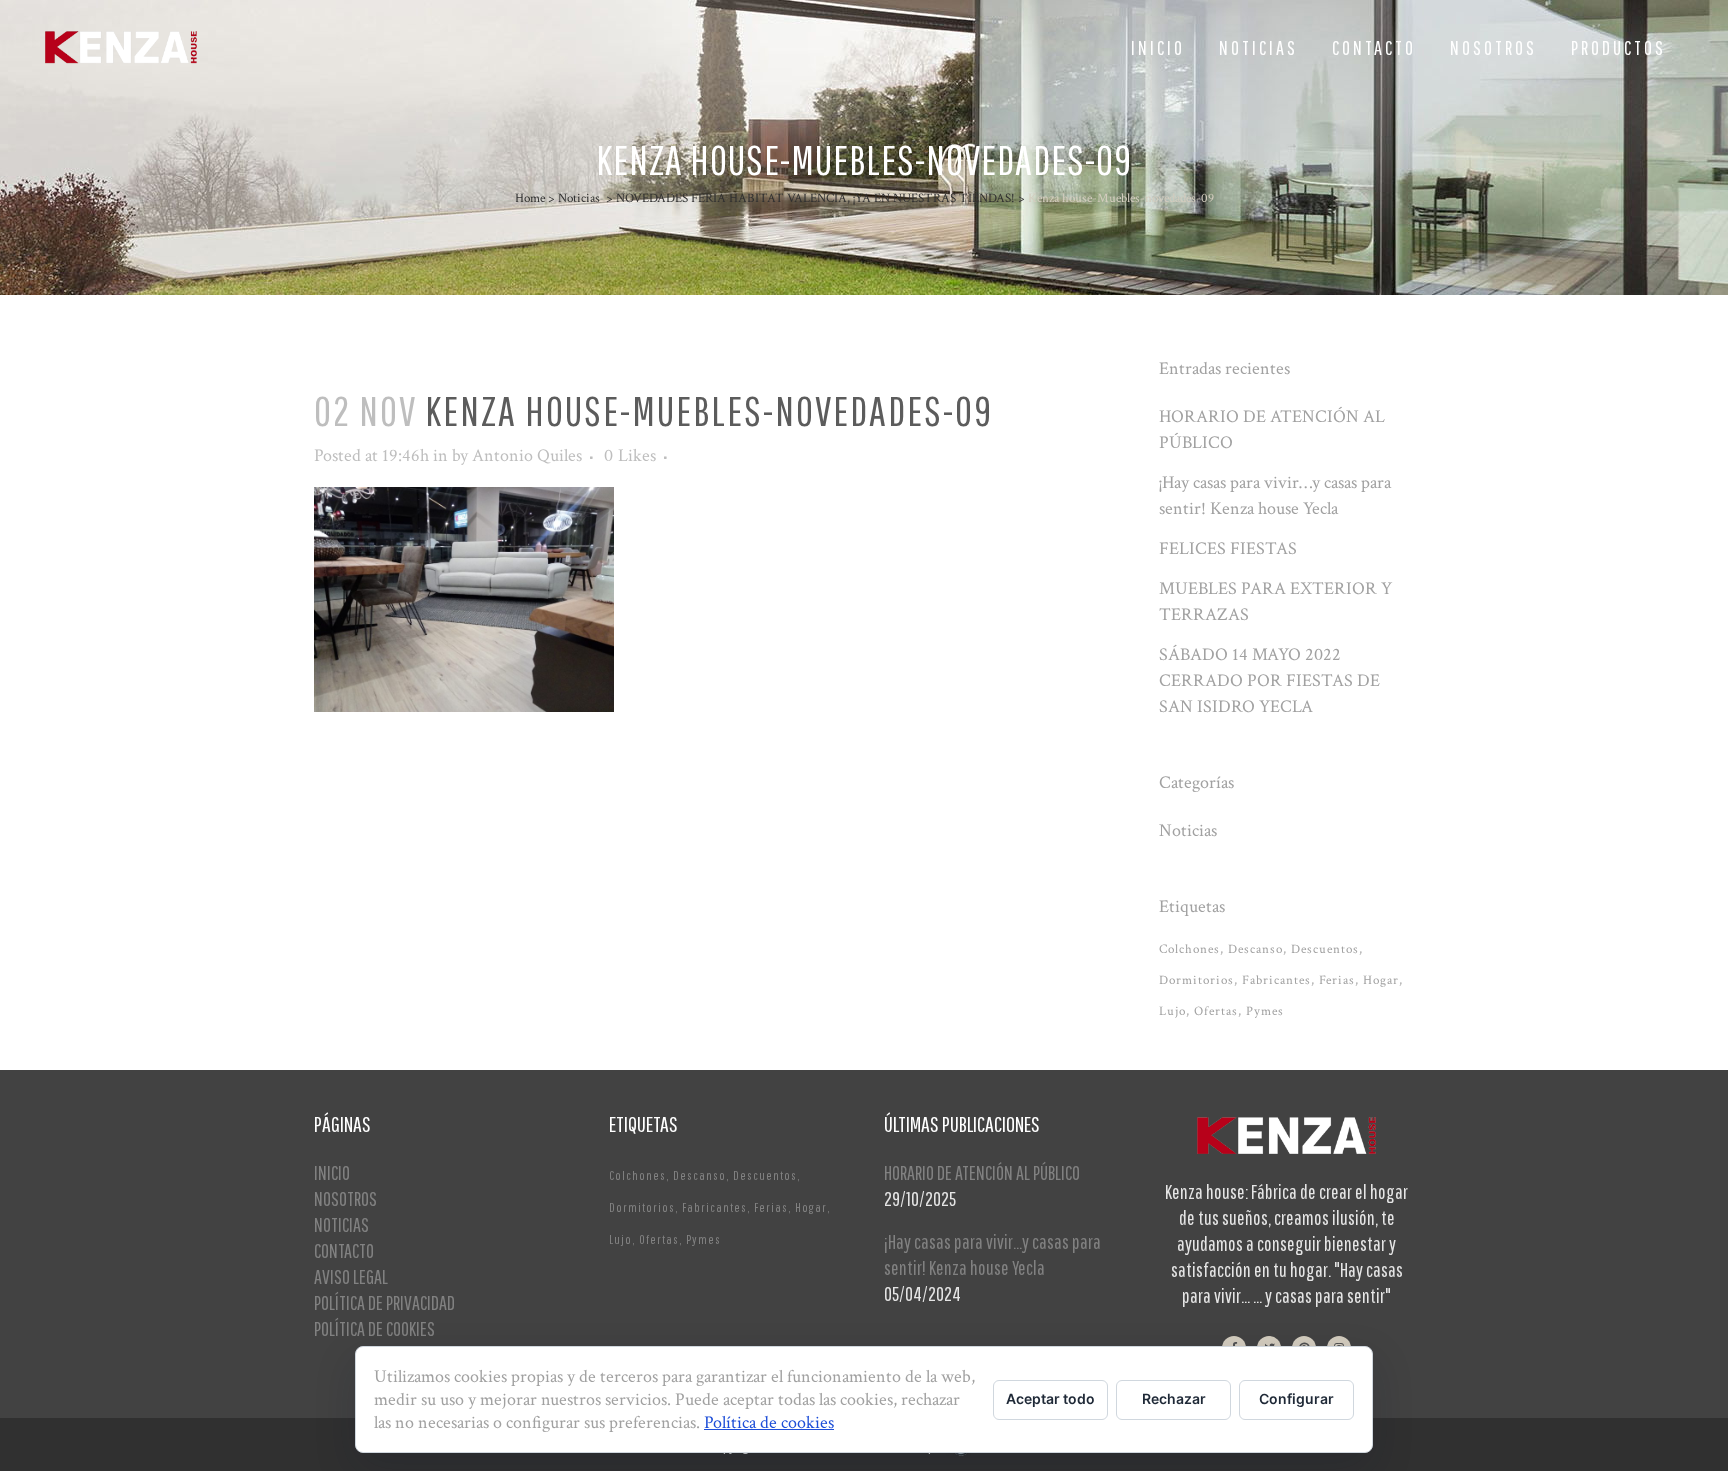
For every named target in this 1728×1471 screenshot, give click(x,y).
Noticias (579, 198)
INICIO (332, 1172)
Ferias (1337, 980)
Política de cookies (769, 1422)
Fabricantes (1276, 980)
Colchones (1189, 949)
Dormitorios (1196, 980)
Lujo (1172, 1011)
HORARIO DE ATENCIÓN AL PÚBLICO (982, 1172)
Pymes (1265, 1011)
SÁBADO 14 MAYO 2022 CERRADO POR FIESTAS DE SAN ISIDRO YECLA (1269, 680)
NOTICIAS (341, 1224)
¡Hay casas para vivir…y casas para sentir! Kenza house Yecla (992, 1254)
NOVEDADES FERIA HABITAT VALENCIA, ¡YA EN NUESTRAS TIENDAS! (815, 198)
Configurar (1296, 1398)
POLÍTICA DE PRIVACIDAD (384, 1302)
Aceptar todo (1050, 1398)
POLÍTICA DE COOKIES (374, 1328)
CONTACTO (344, 1250)
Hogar (1381, 980)
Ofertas (1216, 1011)
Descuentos (1325, 949)
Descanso (1255, 949)
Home (530, 198)
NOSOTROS (345, 1198)
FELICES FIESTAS (1228, 548)
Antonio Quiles (527, 455)
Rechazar (1174, 1398)
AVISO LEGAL (351, 1276)
